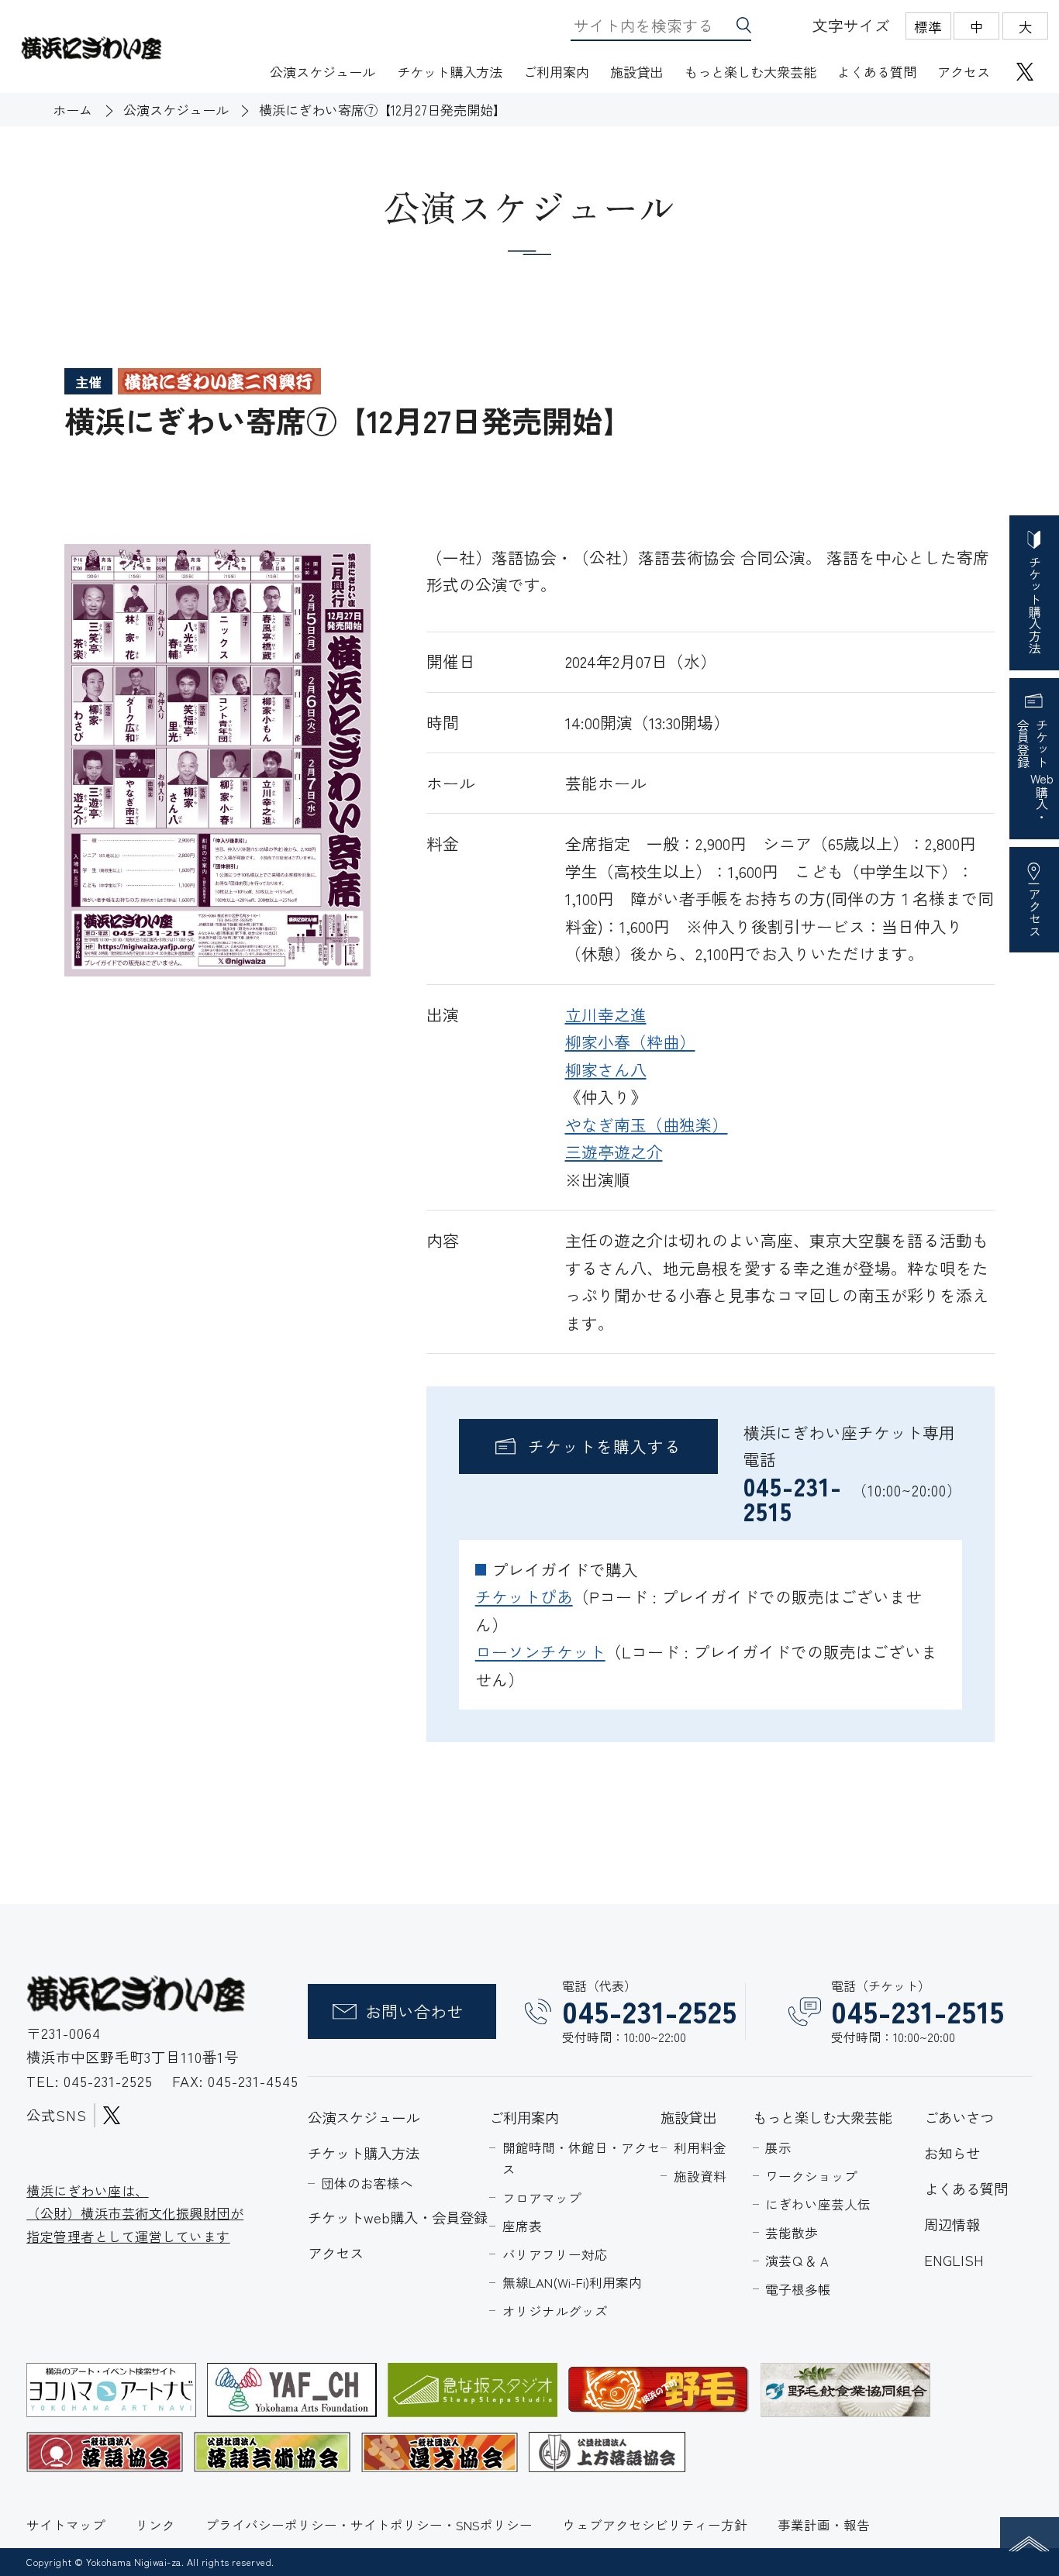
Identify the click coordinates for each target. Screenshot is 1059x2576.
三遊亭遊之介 (614, 1152)
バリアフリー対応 (555, 2254)
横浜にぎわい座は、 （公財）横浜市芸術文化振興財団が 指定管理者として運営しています (135, 2213)
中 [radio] (977, 26)
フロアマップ (542, 2198)
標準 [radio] (928, 26)
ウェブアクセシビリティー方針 (655, 2525)
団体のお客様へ (367, 2183)
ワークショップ (811, 2176)
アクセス (964, 72)
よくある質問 (877, 72)
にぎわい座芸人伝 (818, 2204)
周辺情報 (952, 2224)
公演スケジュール (323, 72)
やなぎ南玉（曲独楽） (647, 1124)
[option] (217, 761)
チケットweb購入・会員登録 (398, 2217)
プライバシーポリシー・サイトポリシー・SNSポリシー (369, 2525)
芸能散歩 (792, 2233)
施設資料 (700, 2176)
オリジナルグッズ (555, 2311)
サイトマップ (66, 2525)
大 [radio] (1026, 26)
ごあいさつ (959, 2117)
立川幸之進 (606, 1014)
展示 (778, 2147)
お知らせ (952, 2153)
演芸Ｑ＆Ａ (798, 2261)
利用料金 (700, 2147)
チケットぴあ (524, 1596)
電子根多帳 (798, 2289)
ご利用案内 (556, 72)
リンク (155, 2525)
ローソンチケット (540, 1651)
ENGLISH (954, 2260)
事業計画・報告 (824, 2525)
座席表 (522, 2226)
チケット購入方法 (450, 72)
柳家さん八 (606, 1069)
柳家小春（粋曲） (630, 1042)
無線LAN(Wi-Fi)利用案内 (572, 2282)
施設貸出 (636, 72)
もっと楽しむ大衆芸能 (750, 72)
